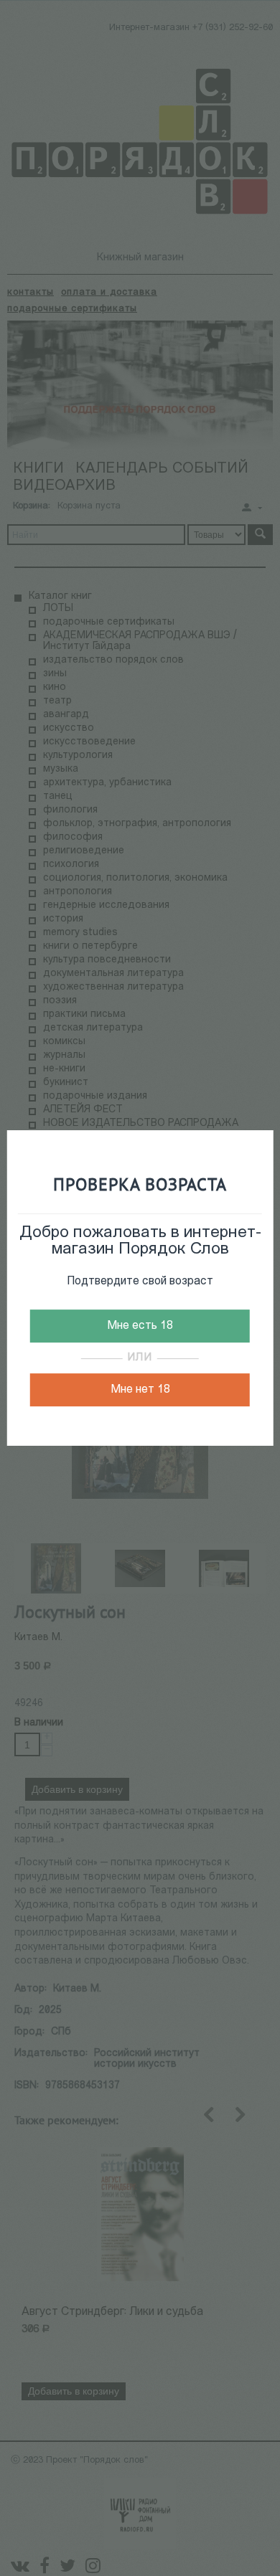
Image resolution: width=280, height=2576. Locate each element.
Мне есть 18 (140, 1326)
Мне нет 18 (140, 1390)
